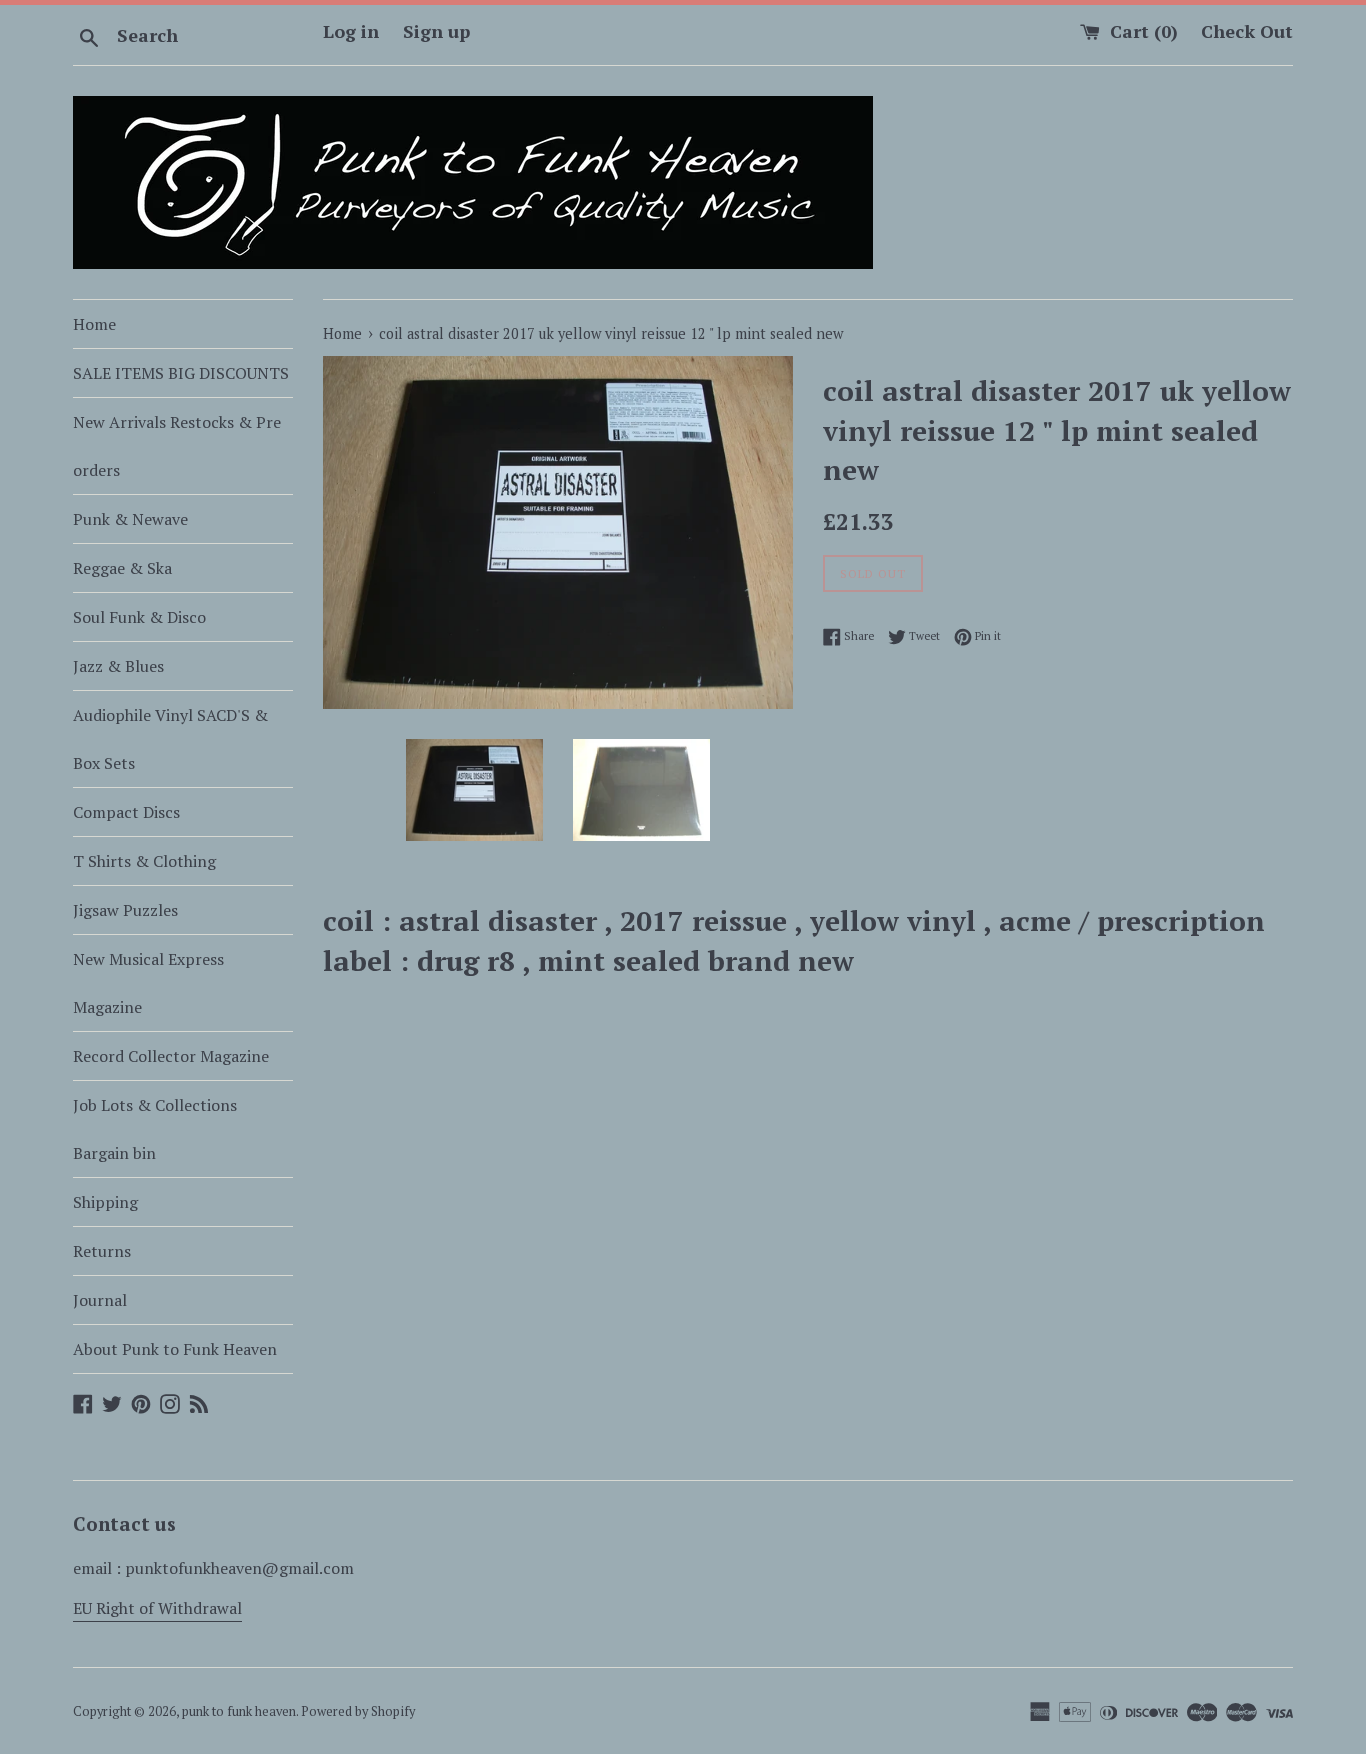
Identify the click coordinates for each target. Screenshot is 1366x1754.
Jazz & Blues (118, 666)
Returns (102, 1251)
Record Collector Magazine (171, 1056)
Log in (351, 31)
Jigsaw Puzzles (125, 910)
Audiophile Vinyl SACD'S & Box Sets (170, 739)
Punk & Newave (130, 519)
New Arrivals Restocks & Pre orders (177, 446)
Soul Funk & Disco (139, 617)
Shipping (105, 1202)
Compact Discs (126, 812)
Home (94, 324)
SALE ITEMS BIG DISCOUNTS (181, 373)
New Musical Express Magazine (148, 983)
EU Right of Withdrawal (157, 1608)
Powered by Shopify (358, 1711)
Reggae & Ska (122, 568)
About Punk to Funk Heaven (175, 1349)
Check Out (1247, 31)
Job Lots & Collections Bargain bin (155, 1129)
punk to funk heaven (239, 1711)
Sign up (436, 31)
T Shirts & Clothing (144, 861)
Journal (100, 1300)
